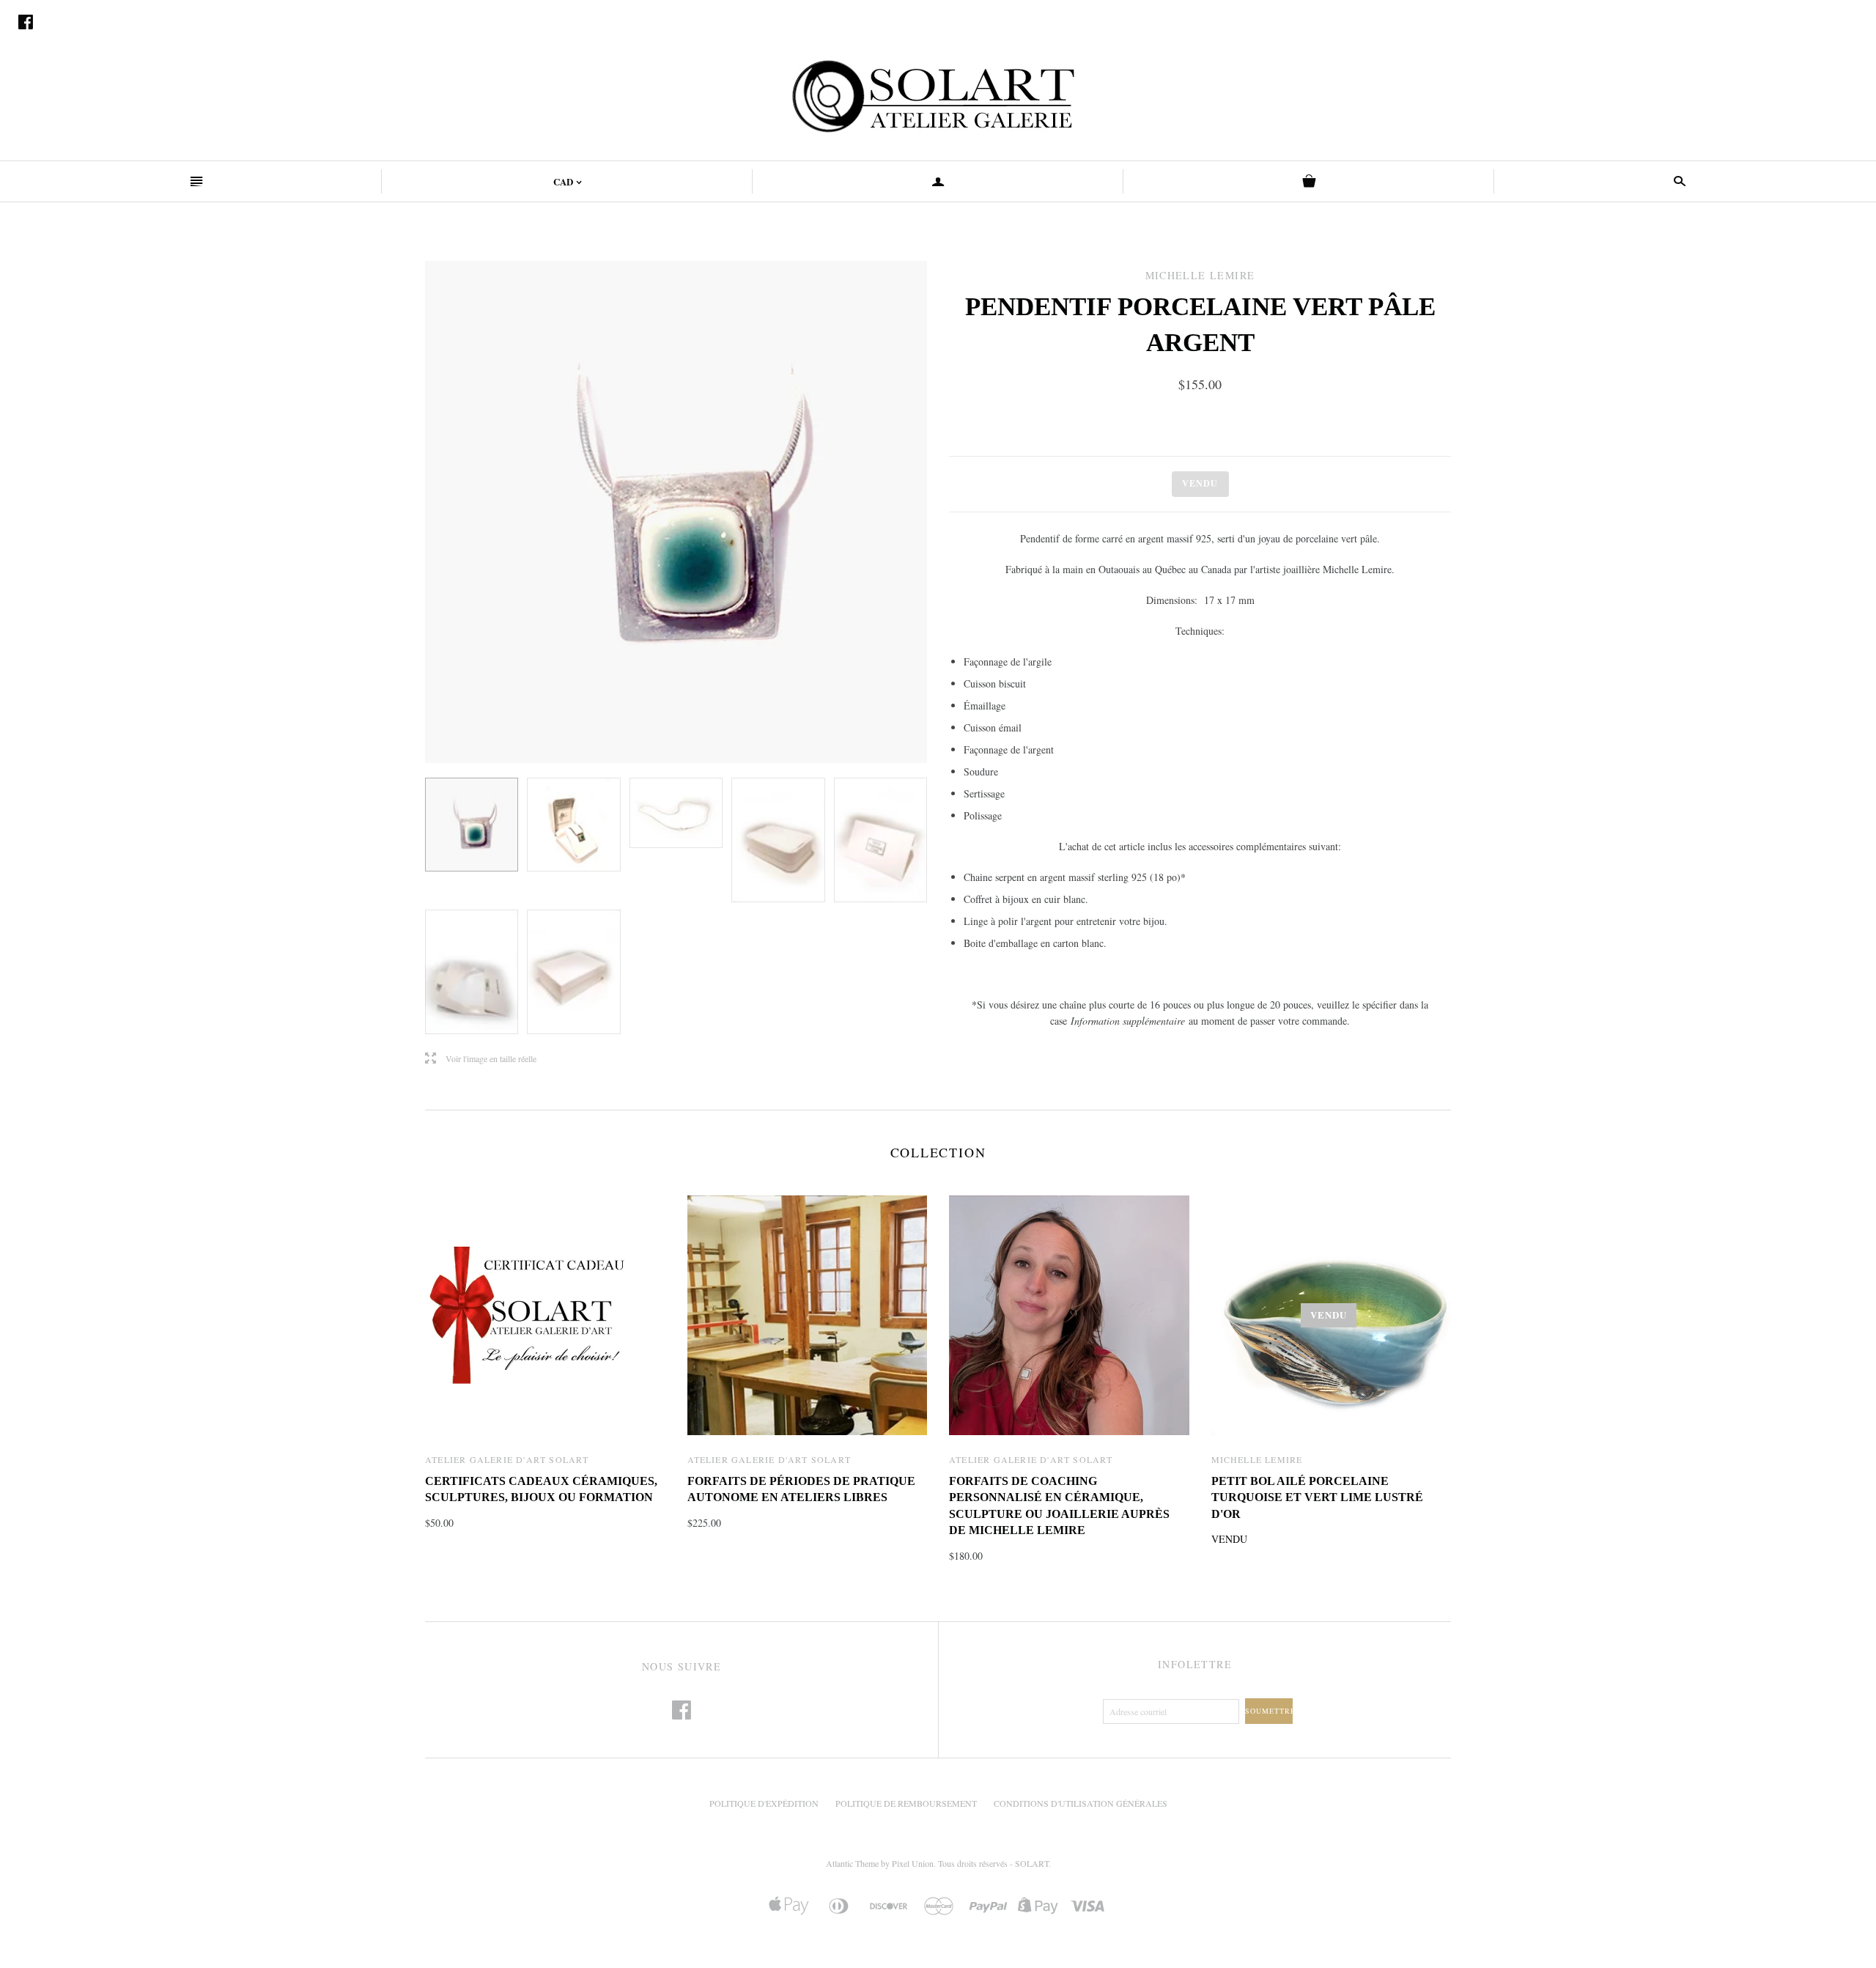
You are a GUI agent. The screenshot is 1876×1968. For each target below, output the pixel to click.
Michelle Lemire (1257, 1459)
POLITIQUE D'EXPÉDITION (764, 1803)
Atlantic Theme (852, 1863)
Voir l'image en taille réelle (481, 1059)
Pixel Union (913, 1863)
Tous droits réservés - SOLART (993, 1863)
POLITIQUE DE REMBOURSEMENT (906, 1803)
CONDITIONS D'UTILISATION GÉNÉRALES (1081, 1803)
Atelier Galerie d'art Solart (507, 1459)
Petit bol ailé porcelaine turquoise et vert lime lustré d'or (1317, 1497)
